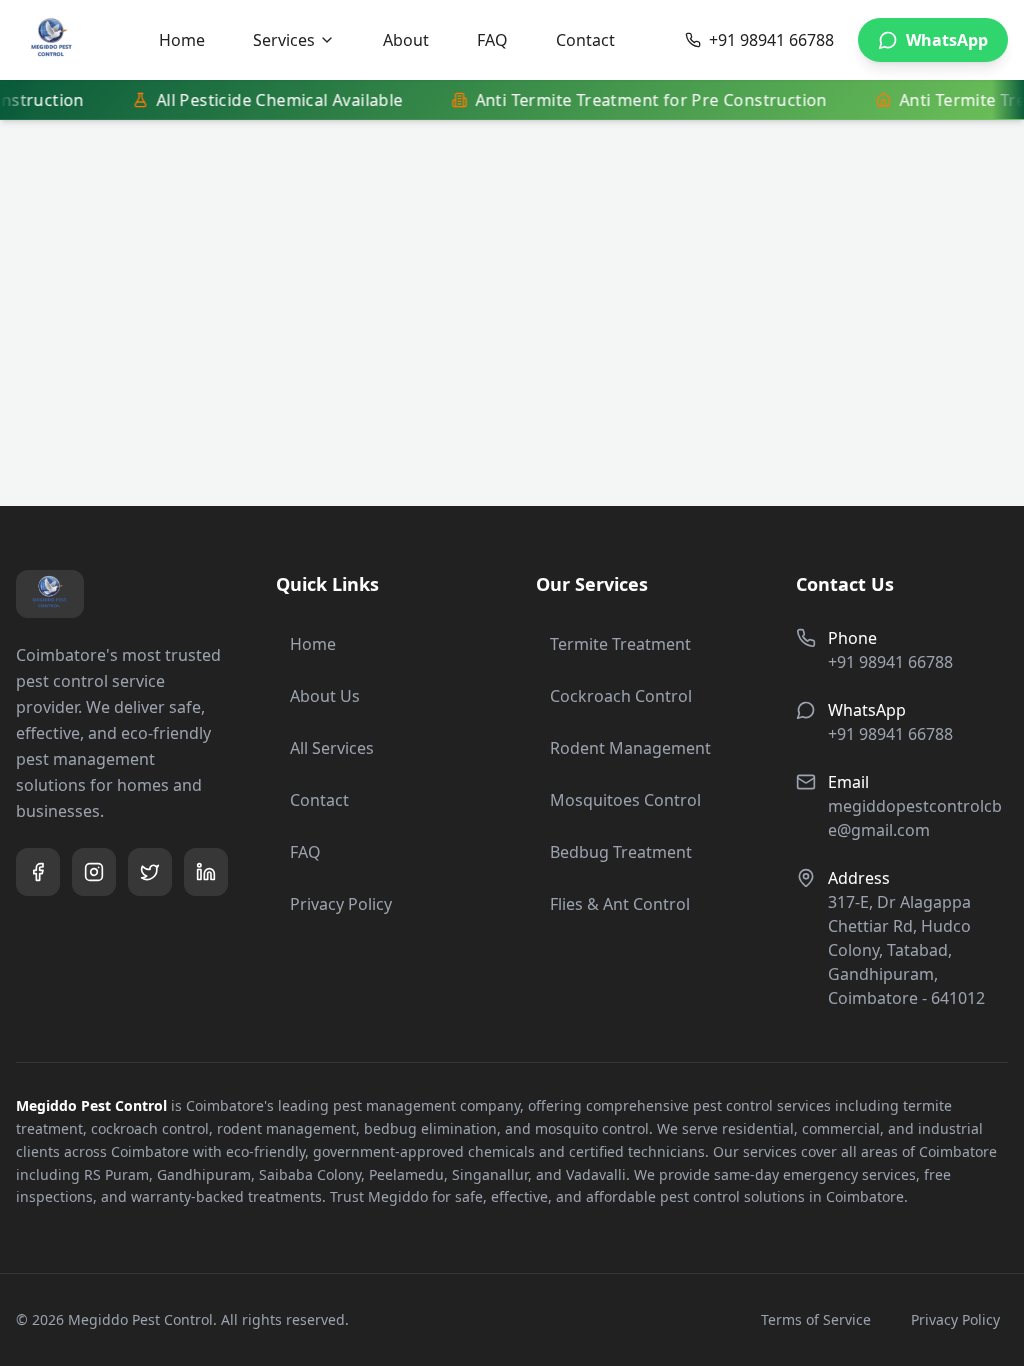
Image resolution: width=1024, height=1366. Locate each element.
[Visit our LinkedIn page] (206, 872)
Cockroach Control (621, 696)
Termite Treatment (620, 644)
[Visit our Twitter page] (150, 872)
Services (284, 40)
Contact (585, 40)
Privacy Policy (341, 904)
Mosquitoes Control (625, 800)
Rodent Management (630, 748)
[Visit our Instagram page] (94, 872)
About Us (325, 696)
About (406, 40)
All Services (332, 748)
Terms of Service (816, 1319)
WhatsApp (947, 40)
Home (182, 40)
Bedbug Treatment (621, 852)
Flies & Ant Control (620, 904)
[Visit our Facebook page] (38, 872)
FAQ (492, 40)
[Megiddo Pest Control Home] (52, 40)
